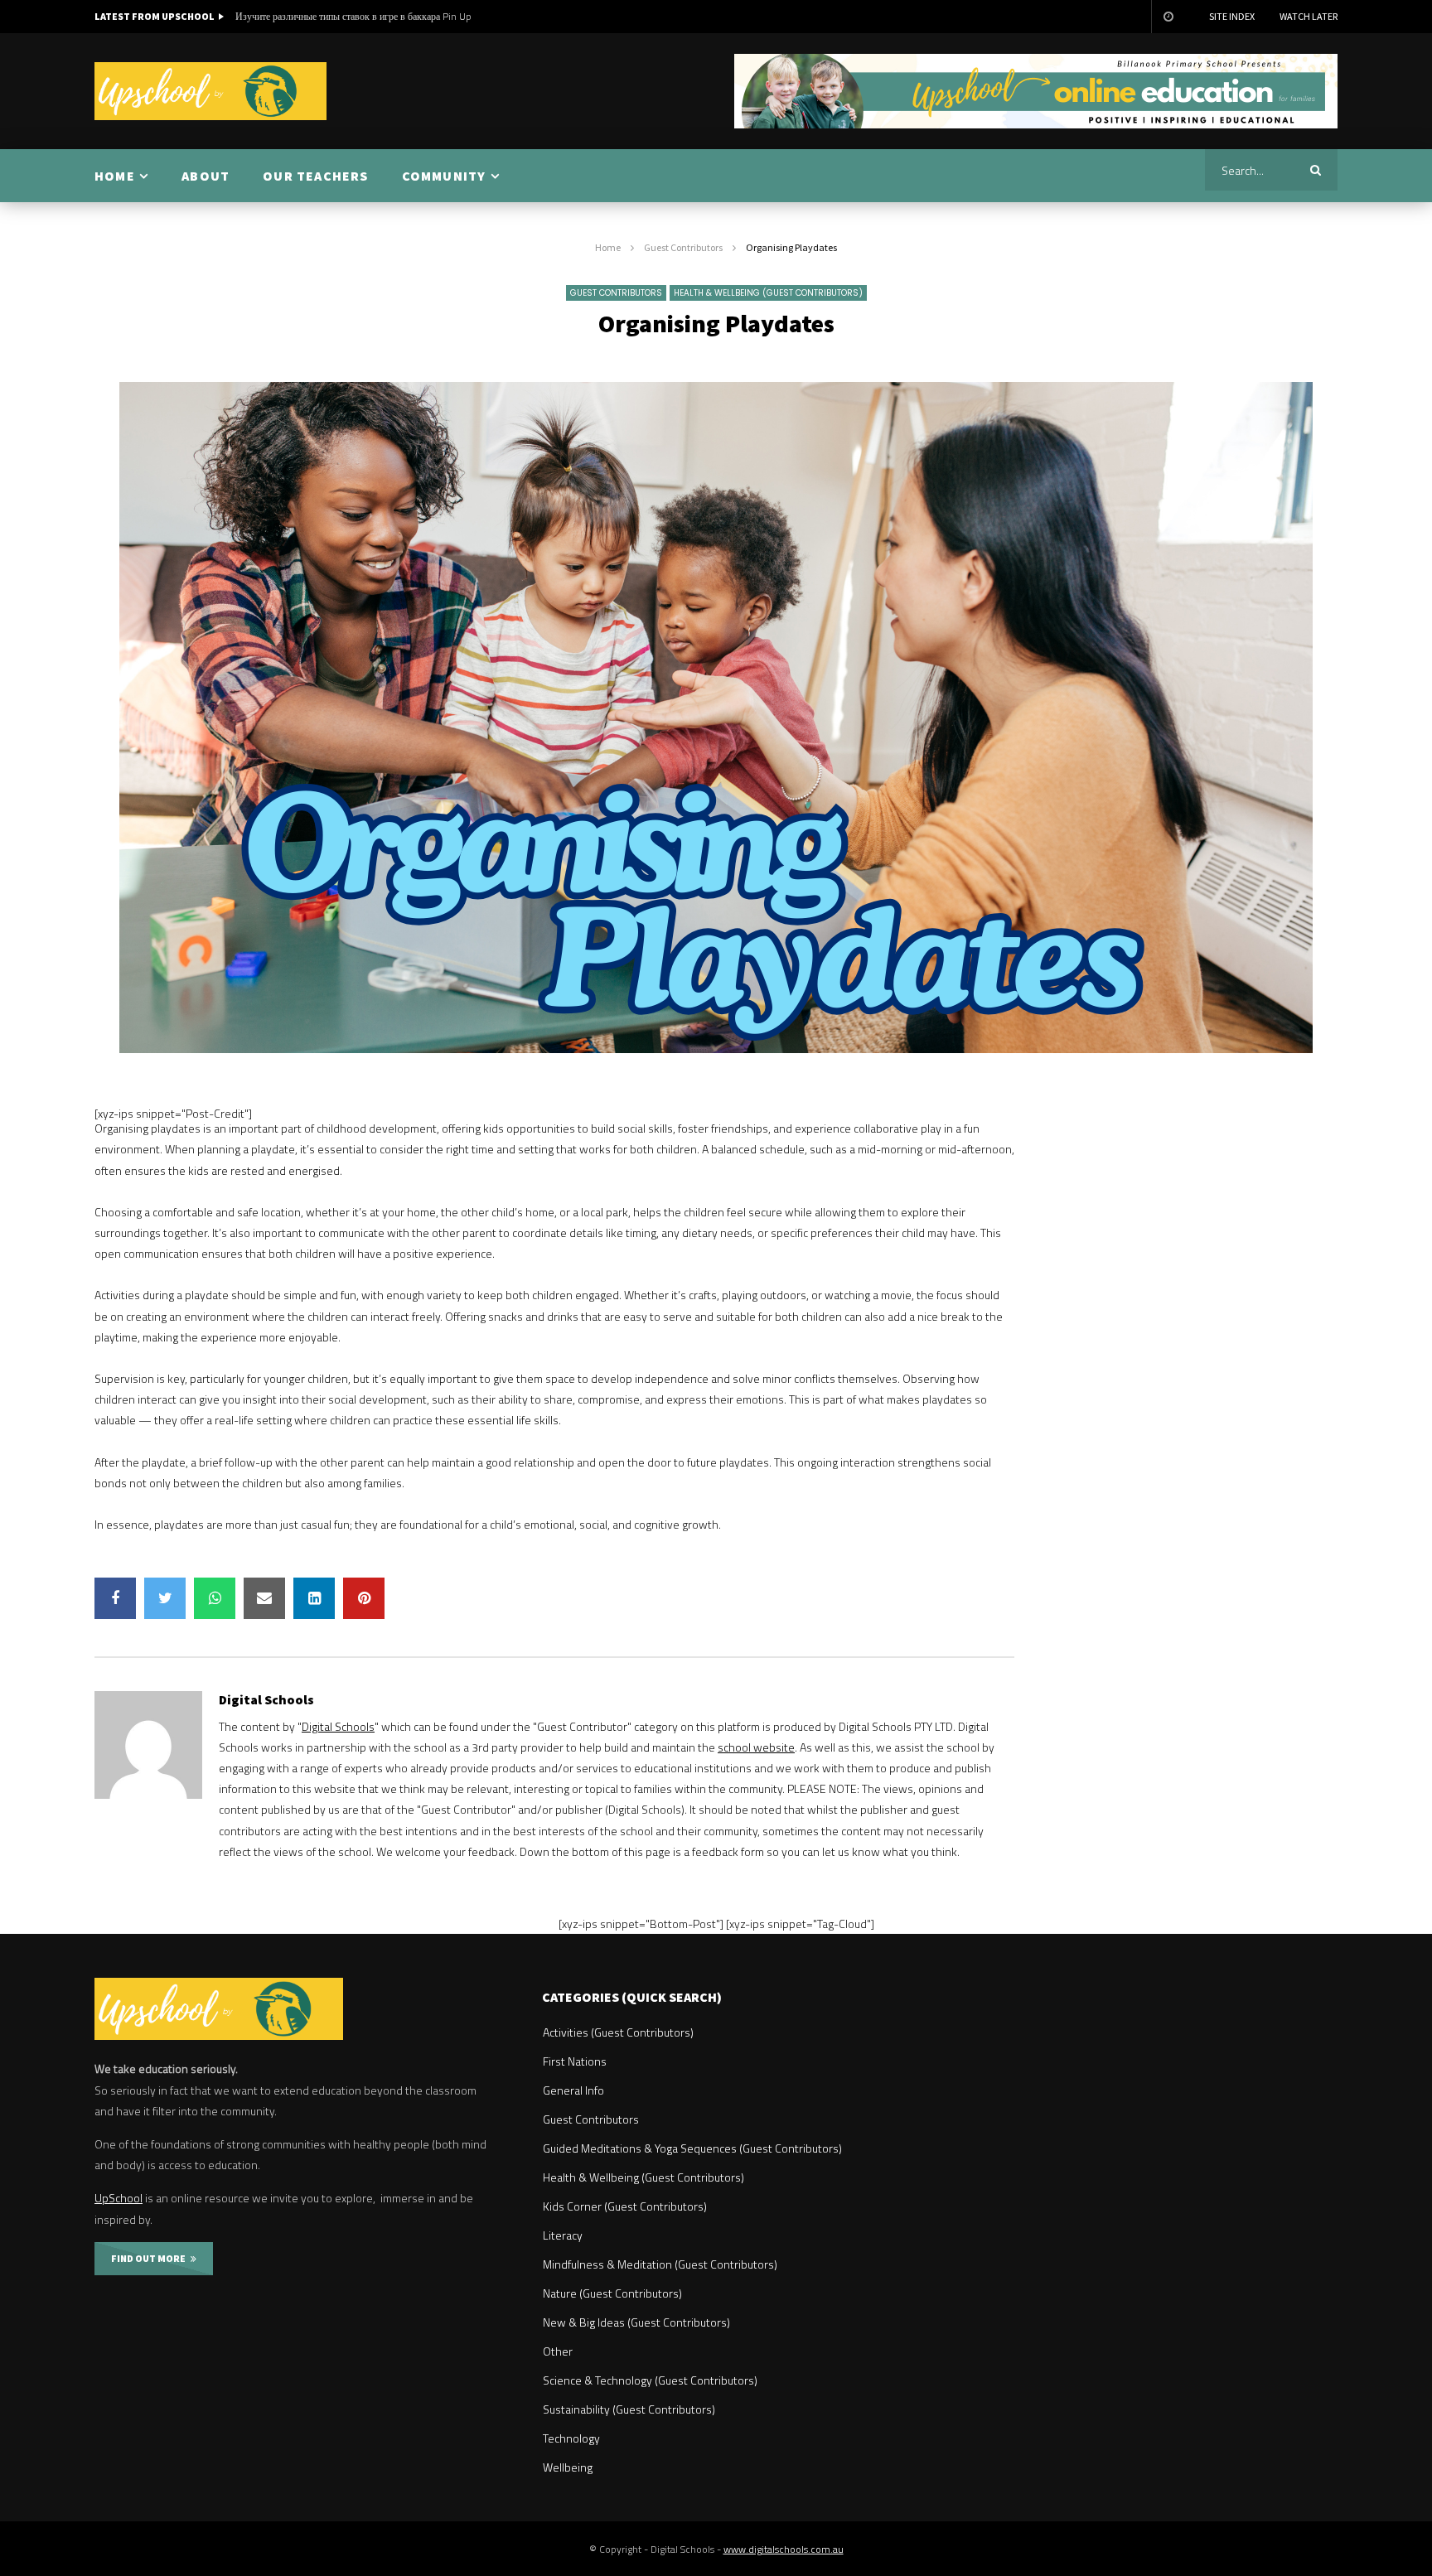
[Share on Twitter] (165, 1598)
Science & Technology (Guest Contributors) (650, 2380)
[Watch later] (1168, 17)
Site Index (1232, 16)
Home (608, 247)
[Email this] (264, 1598)
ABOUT (206, 176)
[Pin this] (364, 1598)
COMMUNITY (444, 176)
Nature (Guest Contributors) (612, 2293)
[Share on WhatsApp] (215, 1598)
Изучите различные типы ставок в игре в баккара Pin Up (353, 16)
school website (756, 1747)
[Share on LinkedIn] (314, 1598)
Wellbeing (568, 2467)
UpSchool (119, 2198)
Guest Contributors (683, 247)
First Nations (575, 2061)
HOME (115, 176)
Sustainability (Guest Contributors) (629, 2409)
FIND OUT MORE (151, 2258)
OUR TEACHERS (315, 176)
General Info (573, 2090)
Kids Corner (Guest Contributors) (625, 2206)
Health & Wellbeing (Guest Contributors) (768, 293)
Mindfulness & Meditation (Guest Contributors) (660, 2264)
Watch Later (1309, 16)
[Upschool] (210, 91)
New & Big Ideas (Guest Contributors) (636, 2322)
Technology (571, 2438)
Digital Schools (266, 1699)
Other (558, 2351)
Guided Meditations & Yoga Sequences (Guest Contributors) (692, 2148)
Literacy (563, 2235)
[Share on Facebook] (115, 1598)
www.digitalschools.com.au (784, 2549)
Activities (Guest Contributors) (618, 2032)
